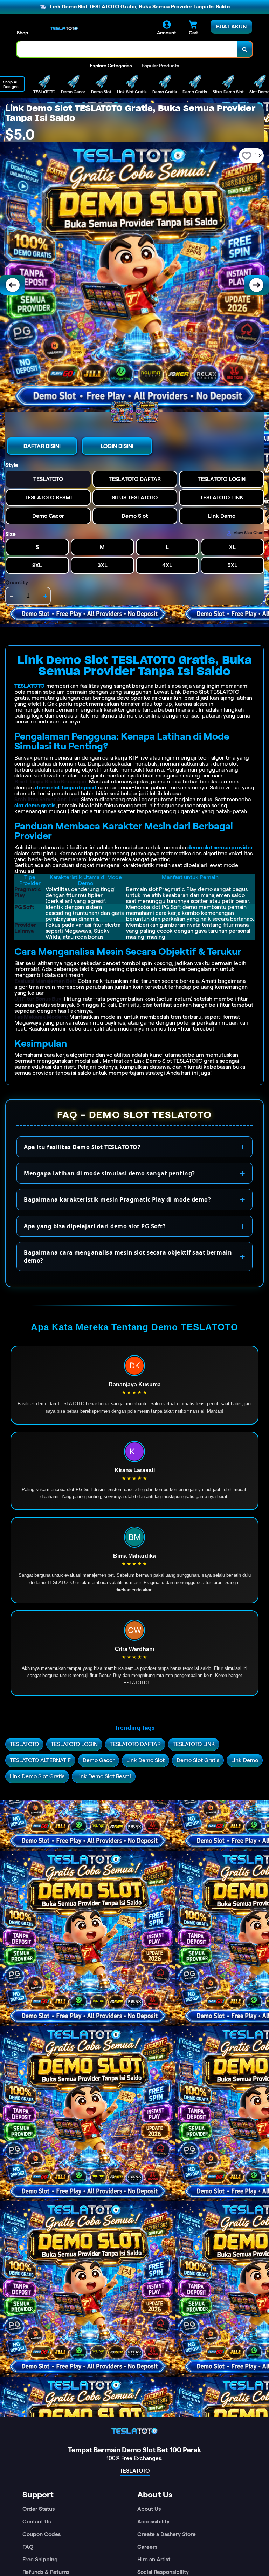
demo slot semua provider (220, 847)
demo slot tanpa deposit (66, 787)
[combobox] (127, 49)
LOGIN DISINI (117, 446)
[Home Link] (64, 28)
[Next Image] (256, 285)
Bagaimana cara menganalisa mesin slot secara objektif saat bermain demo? (128, 1256)
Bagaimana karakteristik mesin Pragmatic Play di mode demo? (117, 1199)
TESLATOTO (30, 686)
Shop (22, 33)
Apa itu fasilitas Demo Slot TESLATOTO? (82, 1147)
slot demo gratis (35, 805)
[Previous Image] (13, 285)
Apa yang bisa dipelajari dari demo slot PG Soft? (95, 1226)
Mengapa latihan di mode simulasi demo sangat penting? (109, 1173)
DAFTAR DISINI (42, 446)
